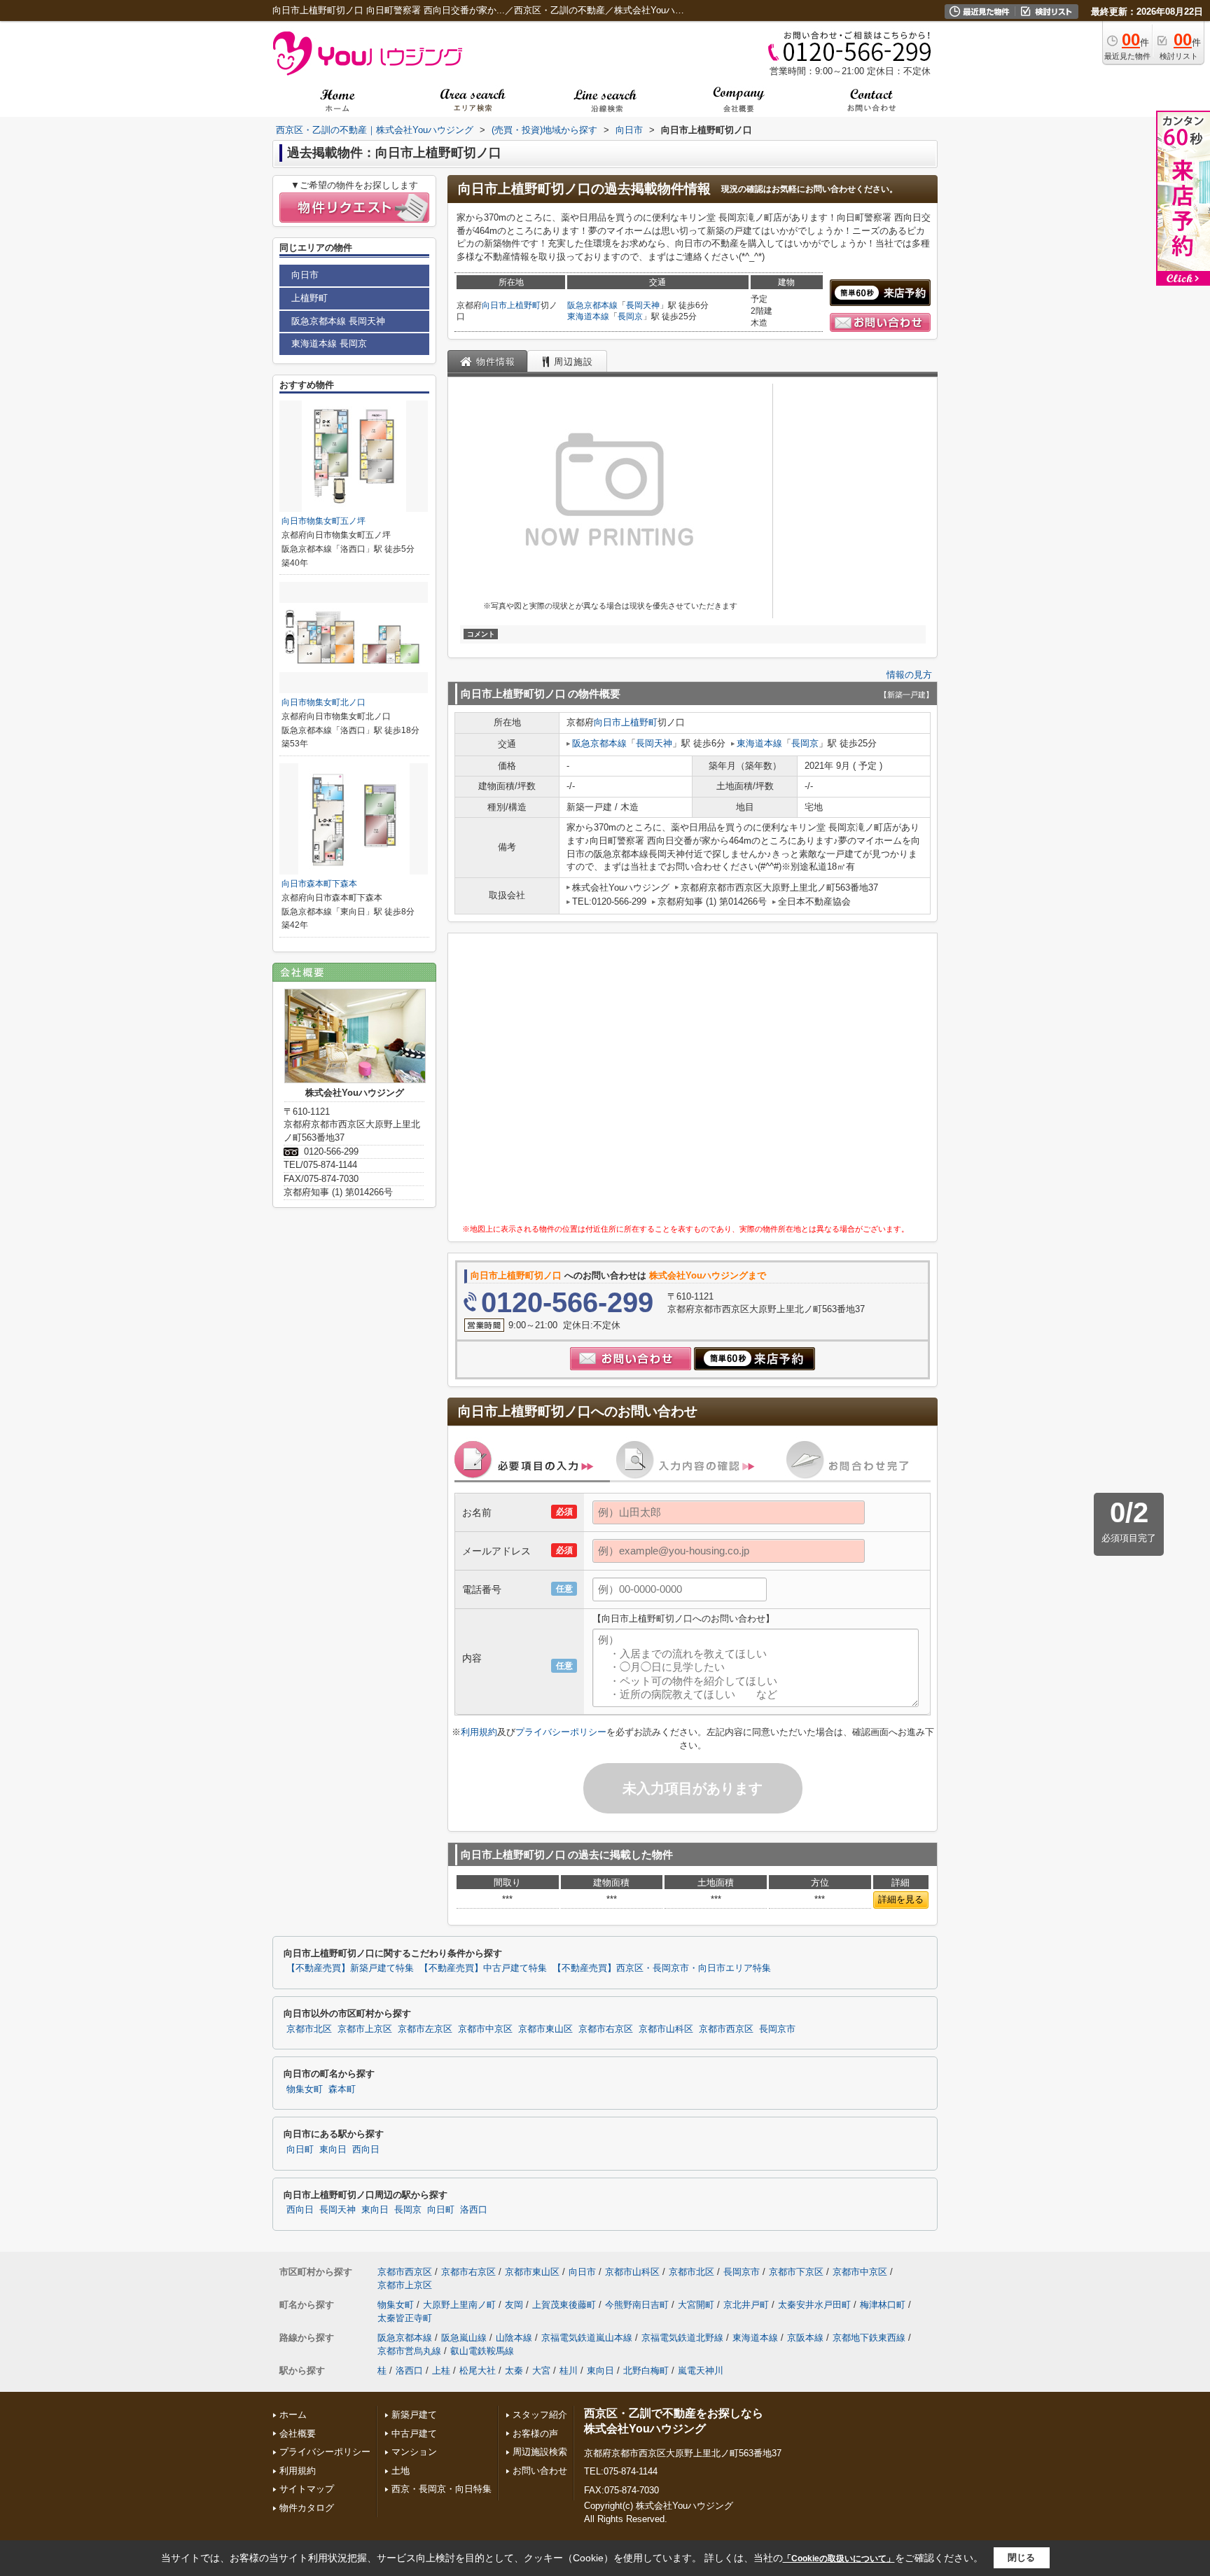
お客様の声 (535, 2434)
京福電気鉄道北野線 (682, 2338)
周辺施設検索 (540, 2452)
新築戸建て (414, 2415)
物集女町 (305, 2089)
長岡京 (630, 316)
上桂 (441, 2370)
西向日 (366, 2150)
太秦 (514, 2370)
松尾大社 (478, 2370)
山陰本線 (514, 2338)
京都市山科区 (666, 2029)
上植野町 (524, 305)
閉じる (1021, 2557)
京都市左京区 (425, 2029)
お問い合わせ (540, 2471)
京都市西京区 (726, 2029)
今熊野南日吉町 (637, 2305)
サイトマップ (307, 2489)
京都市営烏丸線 (409, 2351)
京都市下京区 (796, 2272)
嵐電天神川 (701, 2370)
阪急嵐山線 (464, 2338)
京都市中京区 (485, 2029)
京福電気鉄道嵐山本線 (587, 2338)
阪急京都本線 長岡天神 (338, 321)
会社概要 (298, 2434)
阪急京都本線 (592, 305)
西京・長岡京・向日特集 (441, 2489)
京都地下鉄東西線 (869, 2338)
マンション (414, 2452)
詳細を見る (901, 1899)
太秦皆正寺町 (405, 2318)
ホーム (293, 2415)
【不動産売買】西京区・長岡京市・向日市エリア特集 (662, 1968)
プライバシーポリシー (561, 1732)
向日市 (494, 305)
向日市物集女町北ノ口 (324, 702)
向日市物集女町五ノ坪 (324, 521)
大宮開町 (696, 2305)
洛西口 (474, 2210)
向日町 (300, 2150)
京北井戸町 (746, 2305)
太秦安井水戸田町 (814, 2305)
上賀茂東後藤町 (564, 2305)
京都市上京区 (365, 2029)
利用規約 (479, 1732)
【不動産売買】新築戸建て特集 (350, 1968)
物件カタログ (307, 2508)
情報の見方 (909, 675)
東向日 (333, 2150)
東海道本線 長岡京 (329, 343)
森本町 (342, 2089)
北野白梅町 (646, 2370)
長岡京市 (777, 2029)
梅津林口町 (883, 2305)
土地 (401, 2471)
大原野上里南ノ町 (459, 2305)
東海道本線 (588, 316)
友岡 (514, 2305)
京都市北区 (309, 2029)
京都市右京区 (606, 2029)
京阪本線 (805, 2338)
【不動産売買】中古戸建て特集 (483, 1968)
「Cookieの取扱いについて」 (839, 2558)
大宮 (541, 2370)
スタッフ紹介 (540, 2415)
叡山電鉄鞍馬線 (482, 2351)
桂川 (569, 2370)
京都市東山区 (545, 2029)
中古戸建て (414, 2434)
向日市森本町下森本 (319, 884)
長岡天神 (643, 305)
